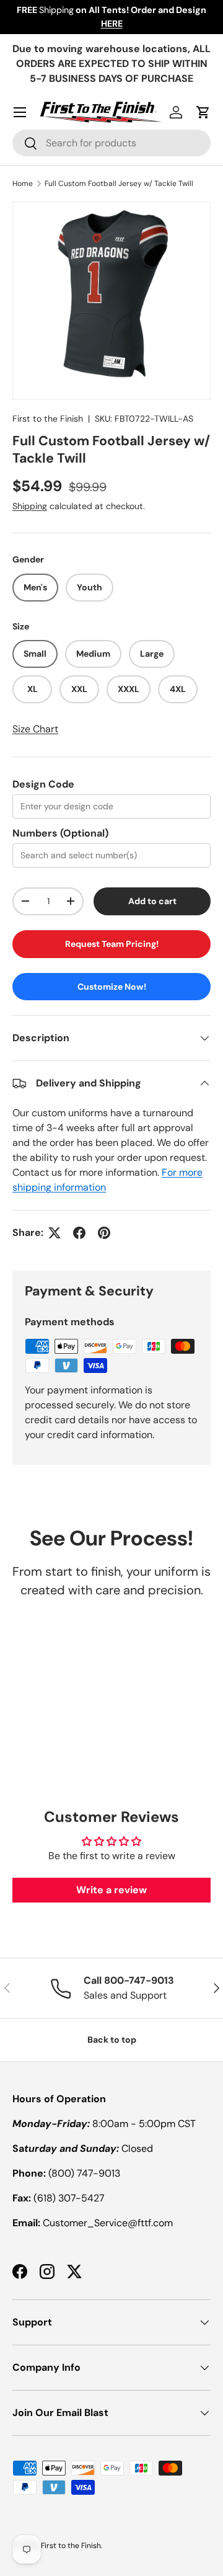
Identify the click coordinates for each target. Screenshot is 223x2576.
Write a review (111, 1890)
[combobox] (111, 143)
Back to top (112, 2040)
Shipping (30, 506)
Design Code (43, 784)
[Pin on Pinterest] (104, 1233)
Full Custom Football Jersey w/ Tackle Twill (119, 184)
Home (23, 184)
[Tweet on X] (55, 1233)
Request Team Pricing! (112, 944)
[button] (203, 112)
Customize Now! (112, 987)
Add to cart (152, 901)
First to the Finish (48, 419)
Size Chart (35, 729)
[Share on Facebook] (79, 1233)
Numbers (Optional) (60, 833)
